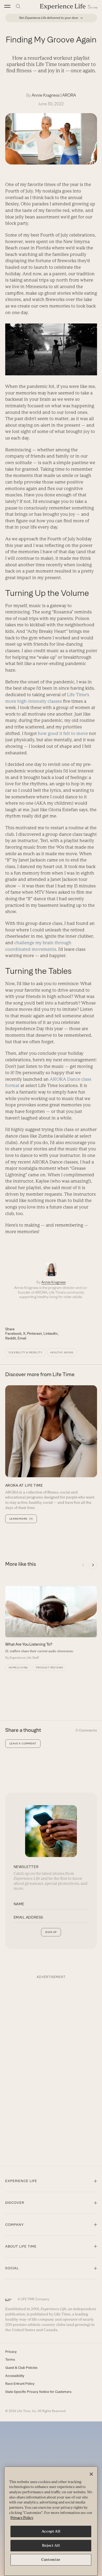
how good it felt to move (63, 733)
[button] (7, 6)
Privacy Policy (22, 2518)
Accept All (51, 2531)
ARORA (69, 95)
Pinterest (34, 1333)
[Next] (93, 1565)
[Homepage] (69, 6)
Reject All (51, 2545)
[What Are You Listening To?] (51, 1623)
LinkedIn (50, 1333)
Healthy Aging (62, 1352)
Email (22, 1338)
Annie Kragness (46, 95)
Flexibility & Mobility (26, 1352)
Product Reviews (49, 1668)
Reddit (11, 1338)
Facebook (13, 1333)
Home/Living (18, 1668)
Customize (51, 2560)
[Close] (91, 2474)
